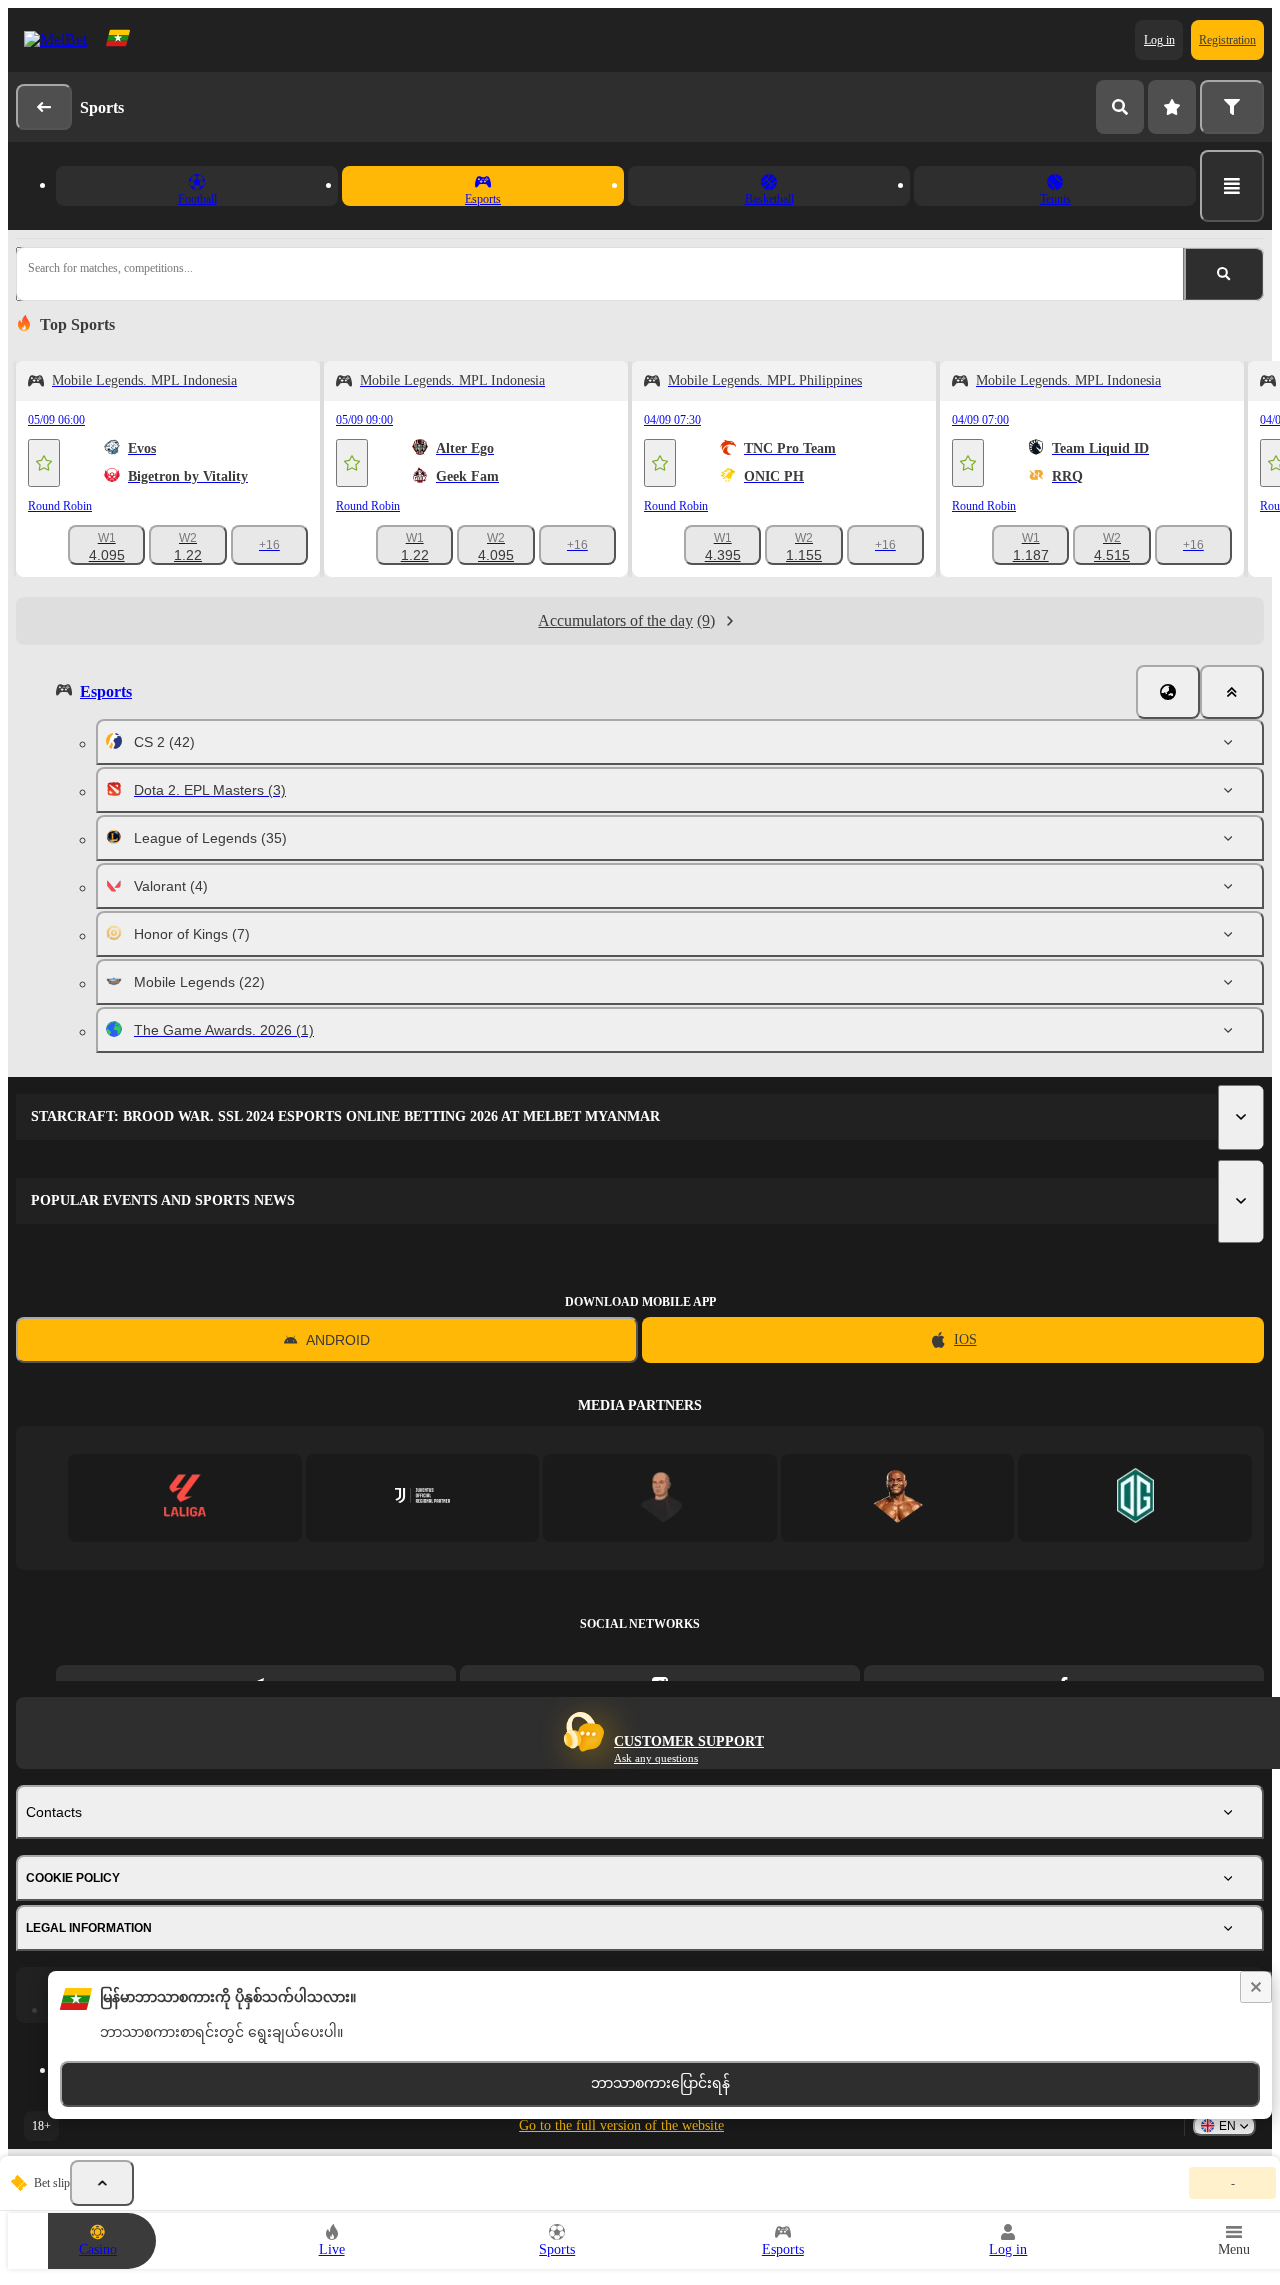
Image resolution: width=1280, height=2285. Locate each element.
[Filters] (1232, 107)
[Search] (1120, 107)
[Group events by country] (1168, 692)
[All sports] (1232, 186)
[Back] (44, 107)
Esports (106, 691)
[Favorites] (1172, 107)
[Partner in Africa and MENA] (422, 1497)
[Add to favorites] (44, 463)
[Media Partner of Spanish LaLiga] (184, 1497)
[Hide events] (102, 2183)
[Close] (1232, 692)
